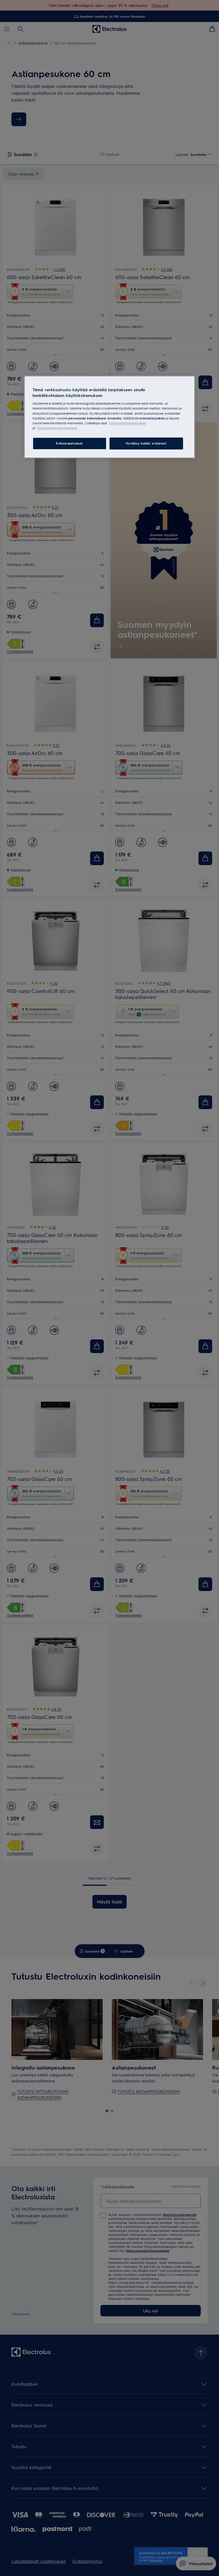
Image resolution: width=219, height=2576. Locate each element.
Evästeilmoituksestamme (128, 423)
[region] (109, 417)
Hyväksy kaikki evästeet (146, 443)
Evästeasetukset (69, 443)
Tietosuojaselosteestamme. (57, 428)
